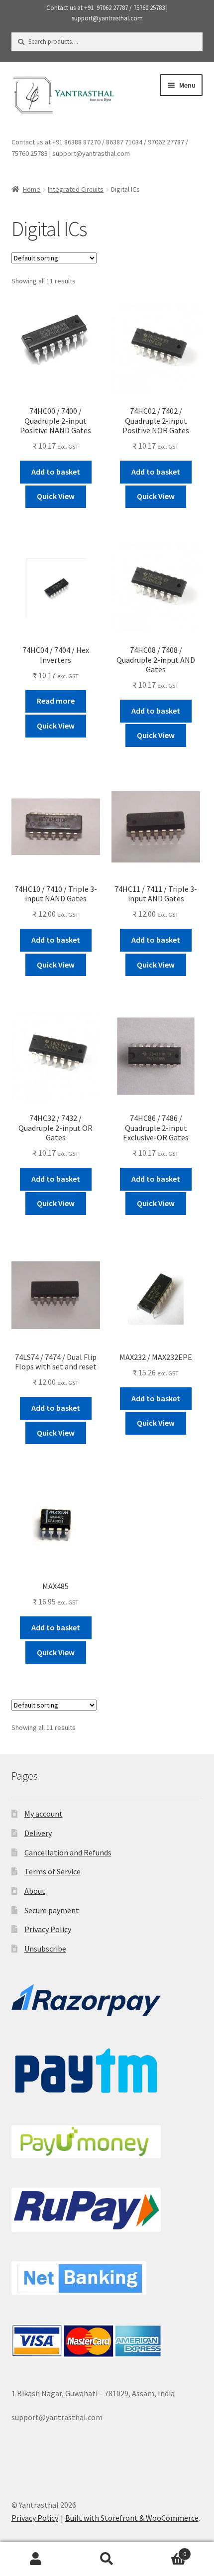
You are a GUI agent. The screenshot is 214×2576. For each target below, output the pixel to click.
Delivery (38, 1833)
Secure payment (52, 1910)
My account (44, 1814)
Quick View (56, 496)
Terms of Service (53, 1871)
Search (107, 2559)
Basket (165, 2550)
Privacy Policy (48, 1929)
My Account (36, 2559)
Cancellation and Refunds (68, 1852)
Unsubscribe (45, 1949)
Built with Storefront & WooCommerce (132, 2518)
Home (32, 189)
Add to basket (56, 472)
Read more (56, 701)
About (35, 1891)
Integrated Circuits (76, 189)
